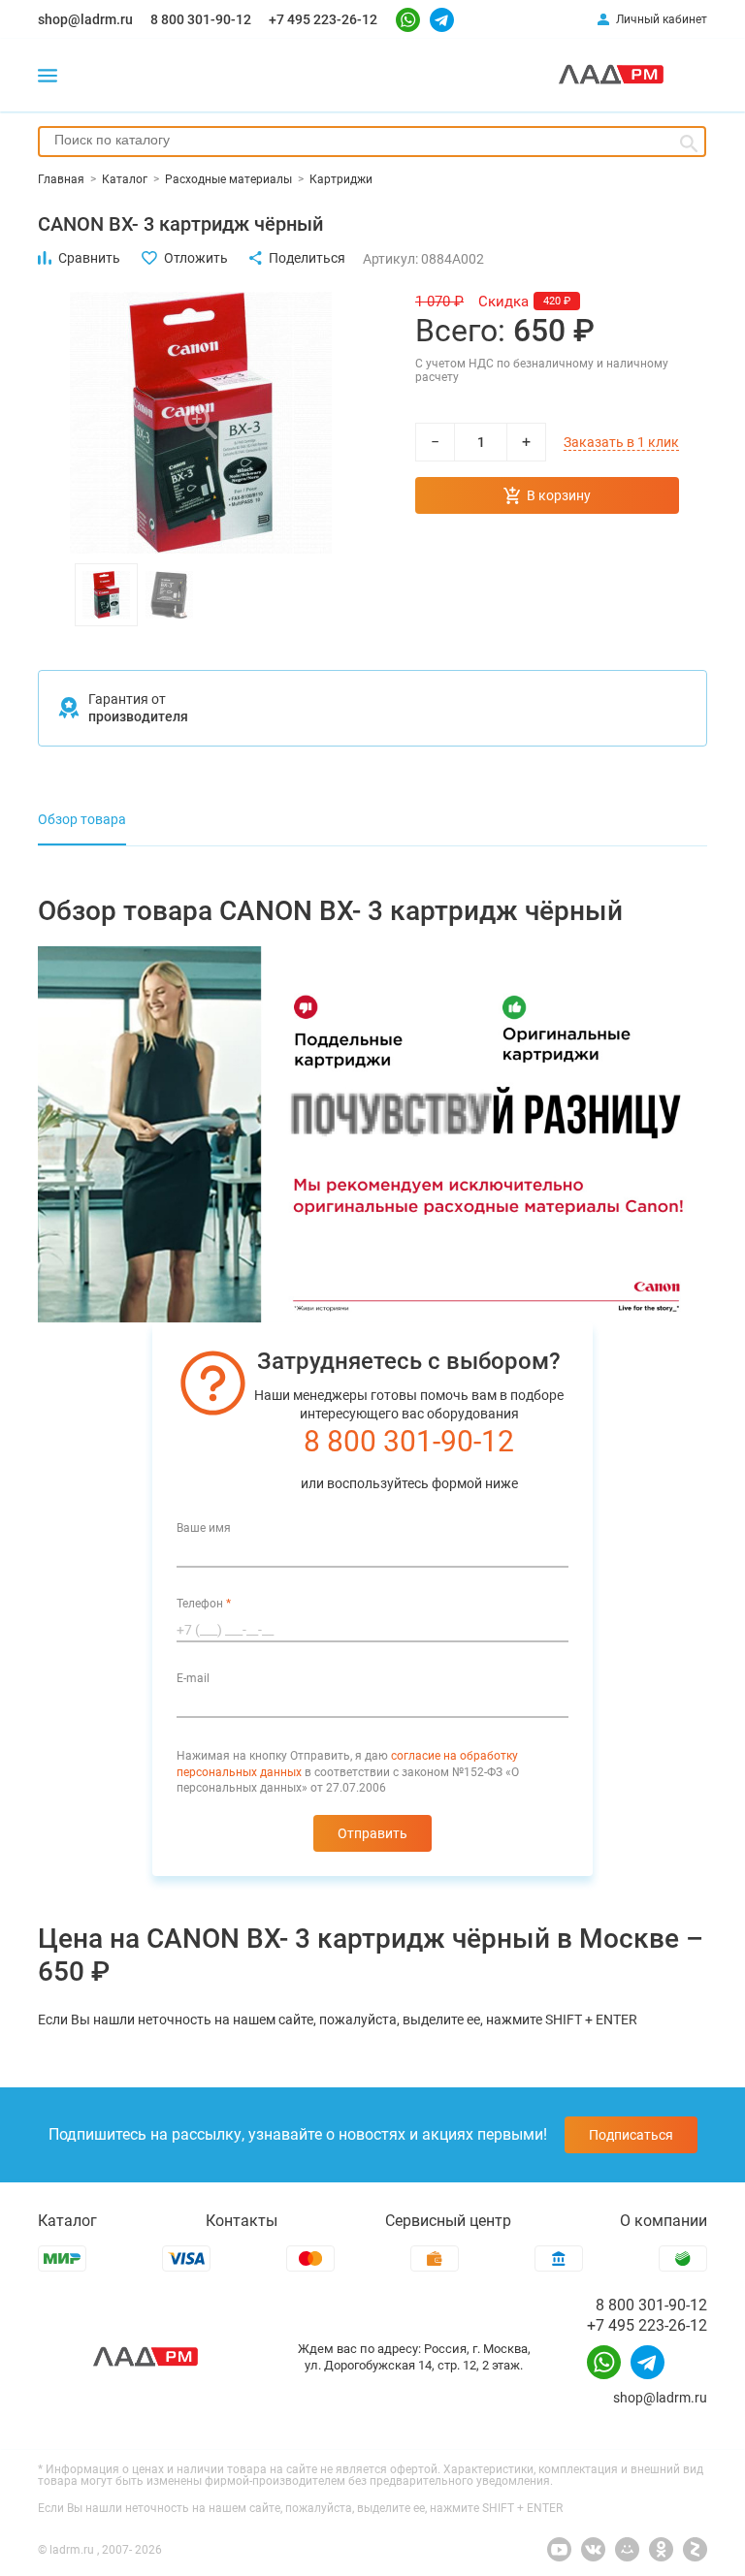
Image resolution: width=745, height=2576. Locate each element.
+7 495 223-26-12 (323, 19)
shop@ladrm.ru (85, 19)
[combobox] (372, 142)
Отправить (372, 1833)
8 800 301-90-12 (201, 19)
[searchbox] (372, 140)
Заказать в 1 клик (621, 442)
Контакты (242, 2221)
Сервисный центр (448, 2221)
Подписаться (631, 2135)
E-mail (193, 1678)
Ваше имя (204, 1528)
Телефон (204, 1604)
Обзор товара (82, 819)
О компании (664, 2221)
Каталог (67, 2221)
